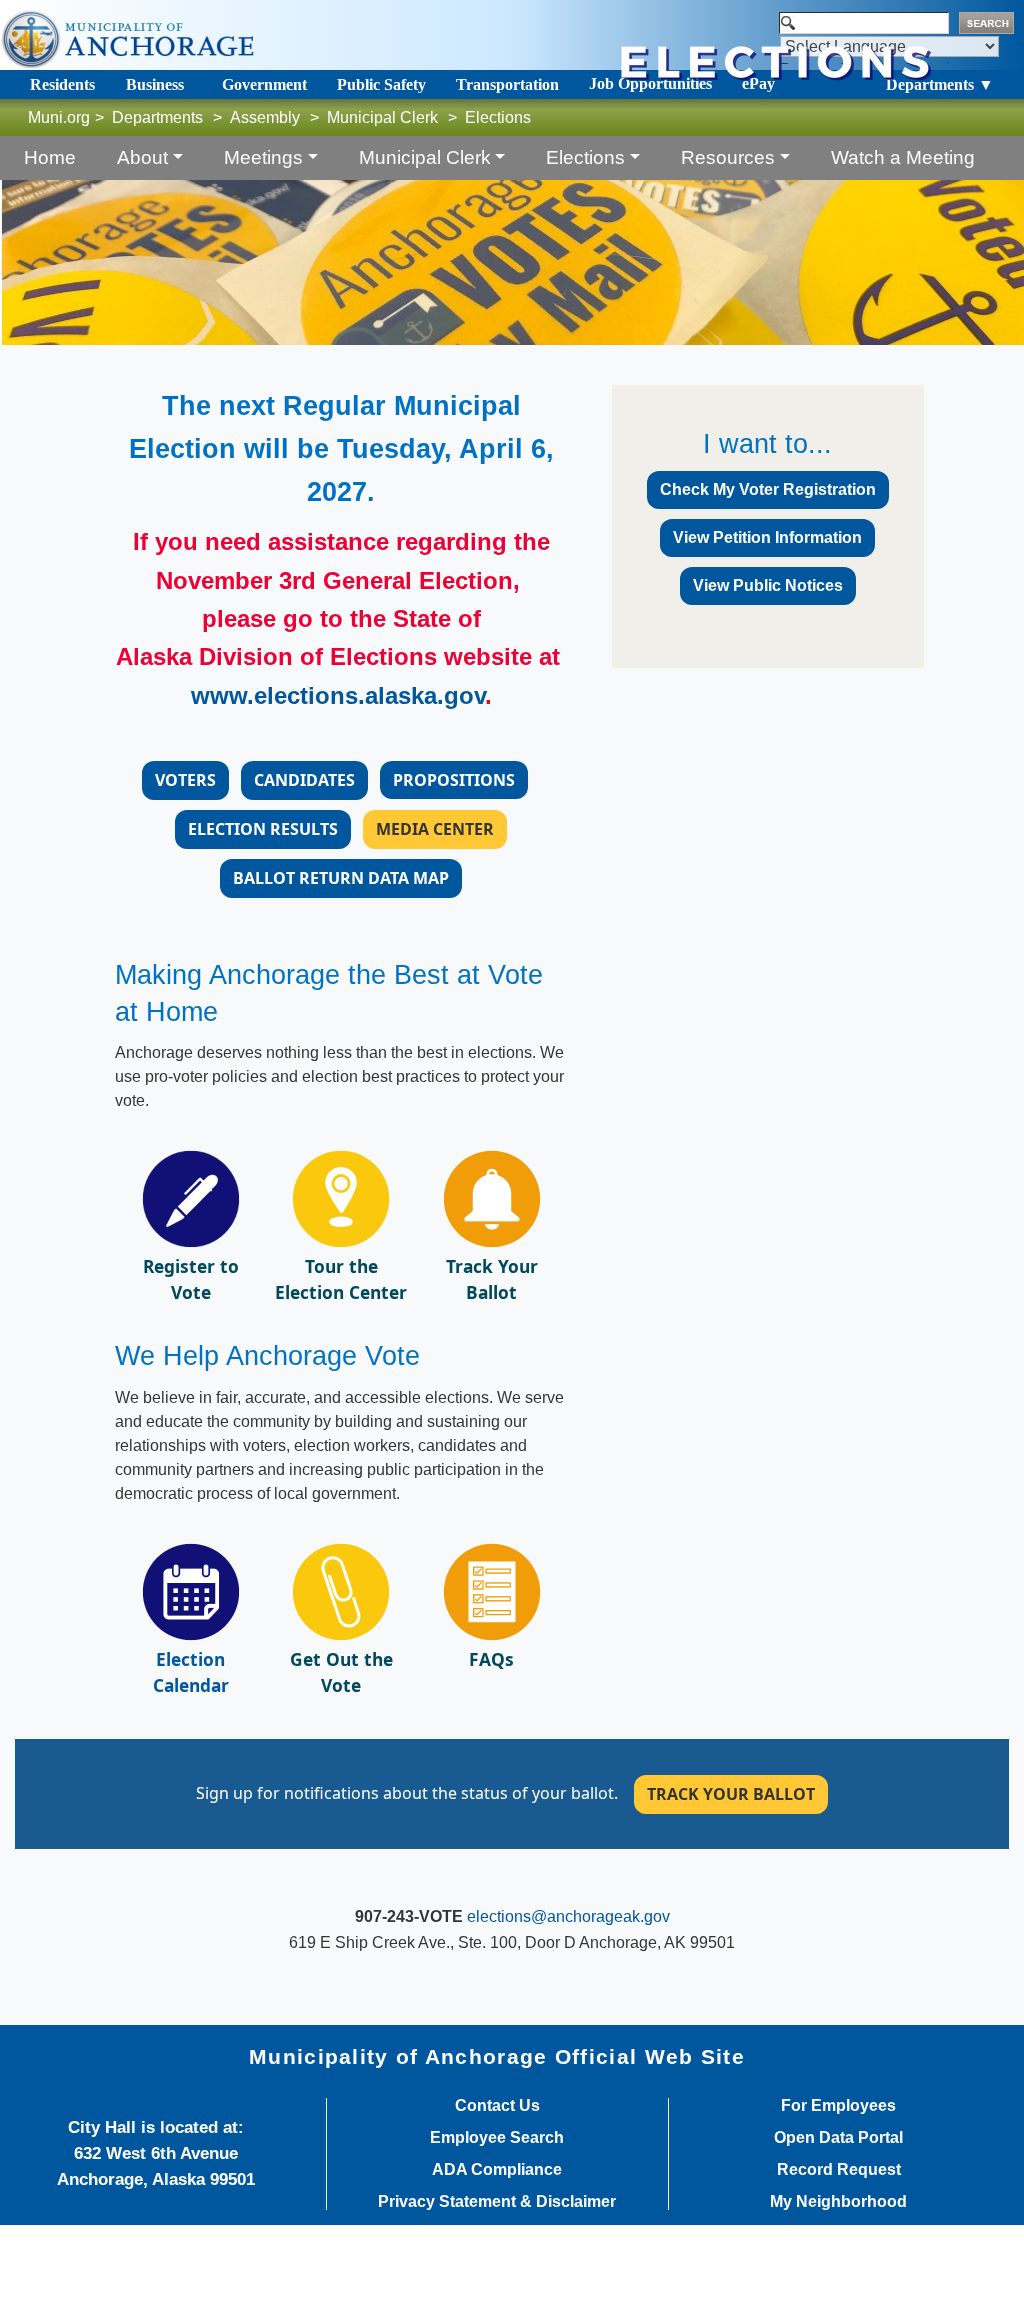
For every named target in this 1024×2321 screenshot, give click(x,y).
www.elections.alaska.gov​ (338, 695)
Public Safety (381, 84)
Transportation (507, 84)
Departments (157, 117)
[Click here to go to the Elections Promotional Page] (341, 1590)
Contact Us (497, 2106)
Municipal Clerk (382, 117)
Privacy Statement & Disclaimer (497, 2202)
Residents (62, 84)
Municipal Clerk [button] (425, 157)
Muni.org (59, 117)
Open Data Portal (838, 2138)
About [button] (142, 157)
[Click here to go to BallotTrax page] (492, 1198)
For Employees (838, 2106)
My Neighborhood (838, 2202)
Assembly (265, 117)
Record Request (839, 2170)
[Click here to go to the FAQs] (492, 1590)
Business (155, 84)
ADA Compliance (497, 2170)
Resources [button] (728, 157)
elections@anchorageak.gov (568, 1916)
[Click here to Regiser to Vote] (191, 1198)
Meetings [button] (263, 157)
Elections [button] (585, 157)
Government (264, 84)
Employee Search (497, 2138)
